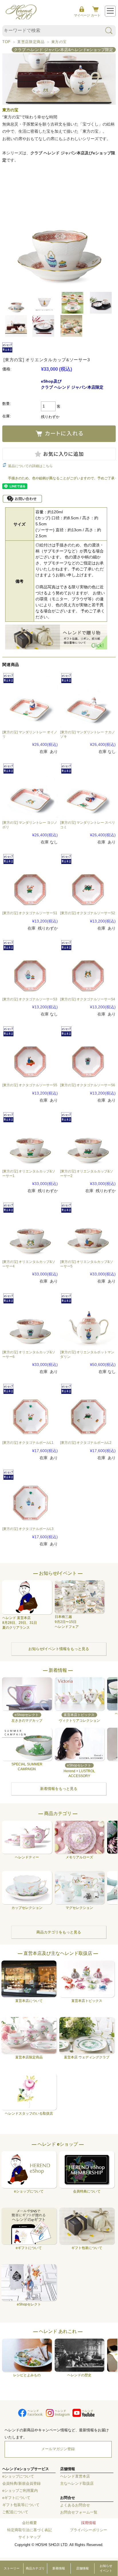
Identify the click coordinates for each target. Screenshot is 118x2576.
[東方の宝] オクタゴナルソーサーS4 (88, 999)
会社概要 (29, 2523)
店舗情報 (82, 2568)
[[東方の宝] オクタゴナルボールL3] (30, 1496)
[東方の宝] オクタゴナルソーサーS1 (30, 913)
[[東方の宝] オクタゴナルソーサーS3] (30, 967)
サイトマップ (29, 2537)
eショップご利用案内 (20, 2491)
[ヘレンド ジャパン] (21, 18)
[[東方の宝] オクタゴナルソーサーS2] (88, 881)
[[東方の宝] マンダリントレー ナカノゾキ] (88, 700)
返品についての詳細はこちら (30, 466)
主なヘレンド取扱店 (77, 2484)
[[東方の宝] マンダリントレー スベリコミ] (88, 790)
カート (96, 15)
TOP (6, 42)
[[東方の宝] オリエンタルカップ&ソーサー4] (30, 1229)
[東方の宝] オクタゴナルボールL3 (28, 1529)
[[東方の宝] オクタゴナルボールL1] (30, 1410)
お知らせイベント (106, 2568)
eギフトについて (16, 2498)
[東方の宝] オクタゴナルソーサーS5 (30, 1085)
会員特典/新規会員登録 (21, 2484)
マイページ (82, 15)
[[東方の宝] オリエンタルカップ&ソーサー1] (30, 1139)
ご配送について (15, 2512)
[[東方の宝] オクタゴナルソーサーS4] (88, 967)
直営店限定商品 (31, 42)
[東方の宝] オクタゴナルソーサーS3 (30, 999)
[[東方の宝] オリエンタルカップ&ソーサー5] (88, 1229)
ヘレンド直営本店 (75, 2476)
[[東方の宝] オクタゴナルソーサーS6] (88, 1053)
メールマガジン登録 (58, 2449)
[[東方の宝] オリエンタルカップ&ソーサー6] (30, 1320)
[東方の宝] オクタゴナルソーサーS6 (88, 1085)
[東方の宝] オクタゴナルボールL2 (86, 1443)
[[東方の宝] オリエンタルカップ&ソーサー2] (88, 1139)
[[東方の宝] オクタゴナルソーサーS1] (30, 881)
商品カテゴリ (35, 2568)
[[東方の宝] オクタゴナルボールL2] (88, 1410)
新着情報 (59, 2568)
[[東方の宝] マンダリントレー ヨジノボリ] (30, 790)
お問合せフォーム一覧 (79, 2512)
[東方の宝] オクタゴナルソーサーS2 (88, 913)
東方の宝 (59, 42)
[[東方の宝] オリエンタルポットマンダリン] (88, 1320)
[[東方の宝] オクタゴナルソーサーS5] (30, 1053)
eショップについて (18, 2476)
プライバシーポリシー (88, 2530)
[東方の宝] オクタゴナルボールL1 (28, 1443)
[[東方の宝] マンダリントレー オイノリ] (30, 700)
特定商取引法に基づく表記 (29, 2530)
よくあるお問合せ (75, 2505)
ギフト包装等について (21, 2505)
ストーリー (12, 2568)
